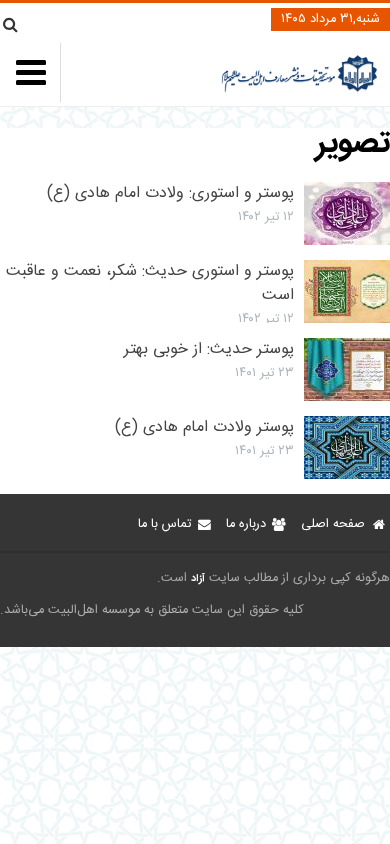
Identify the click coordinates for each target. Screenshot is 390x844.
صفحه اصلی (333, 524)
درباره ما (246, 524)
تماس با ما (164, 524)
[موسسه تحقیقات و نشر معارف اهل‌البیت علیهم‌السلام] (299, 89)
